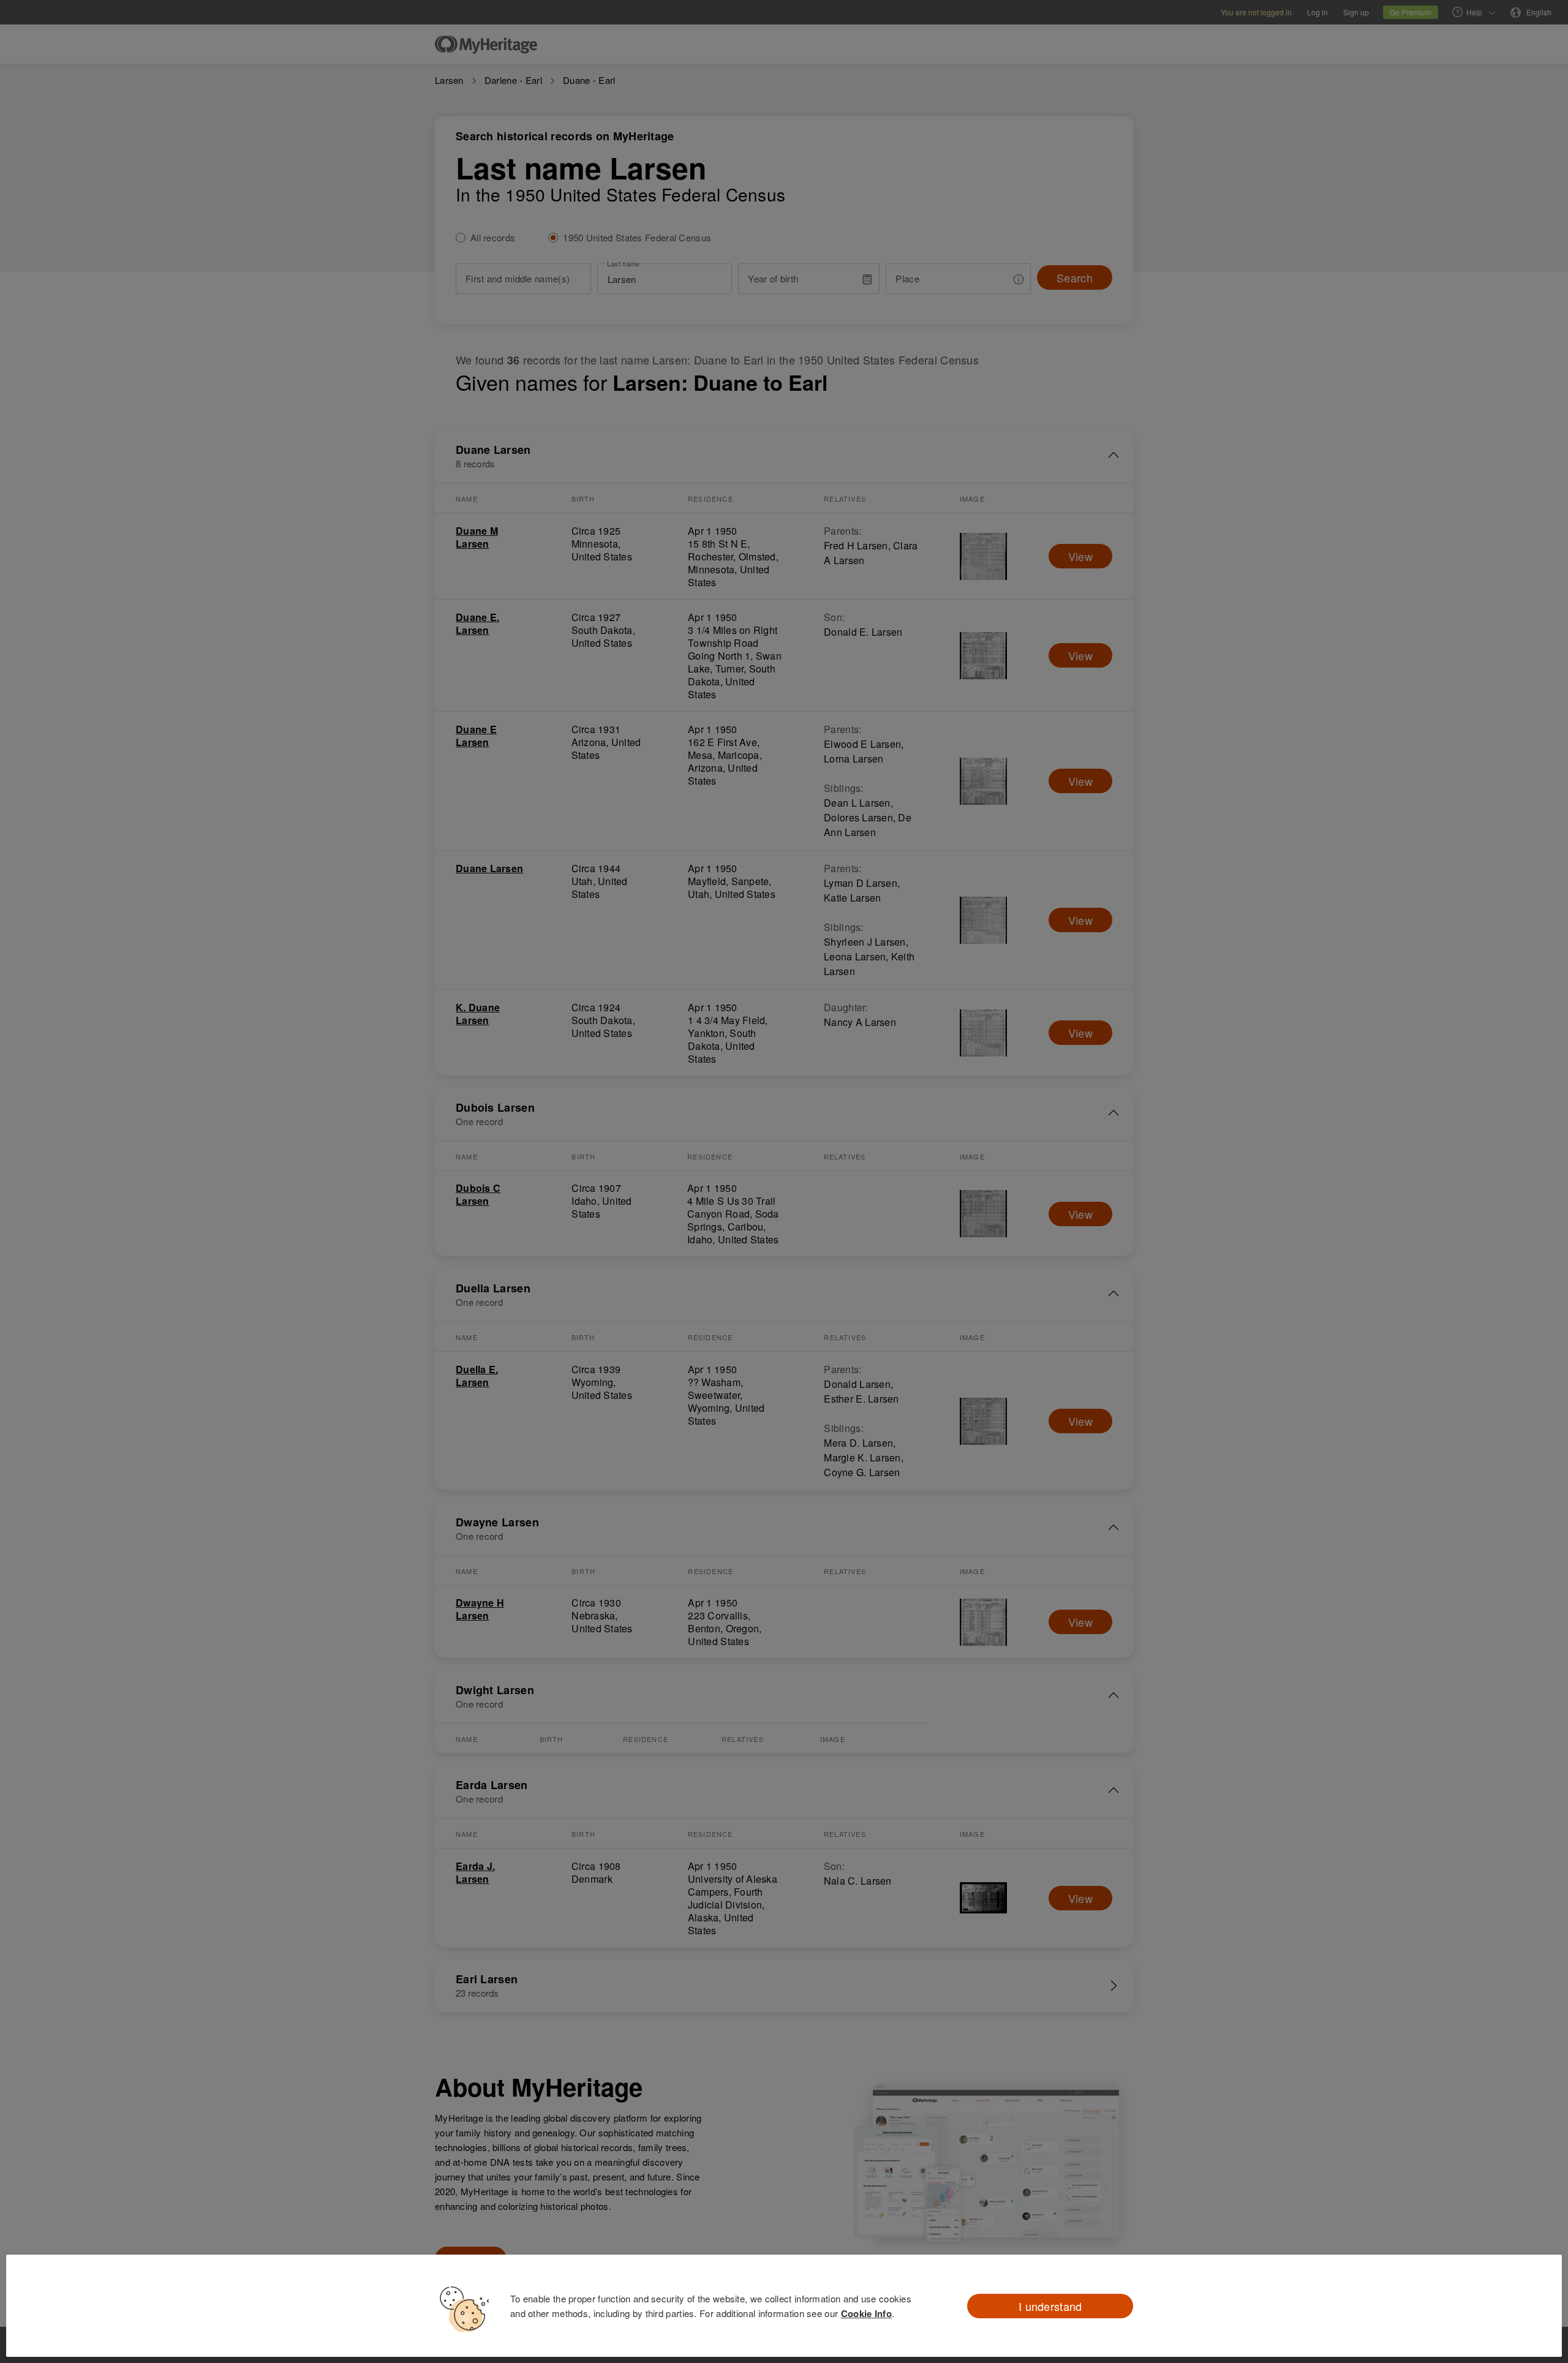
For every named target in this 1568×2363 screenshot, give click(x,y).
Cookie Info (866, 2313)
